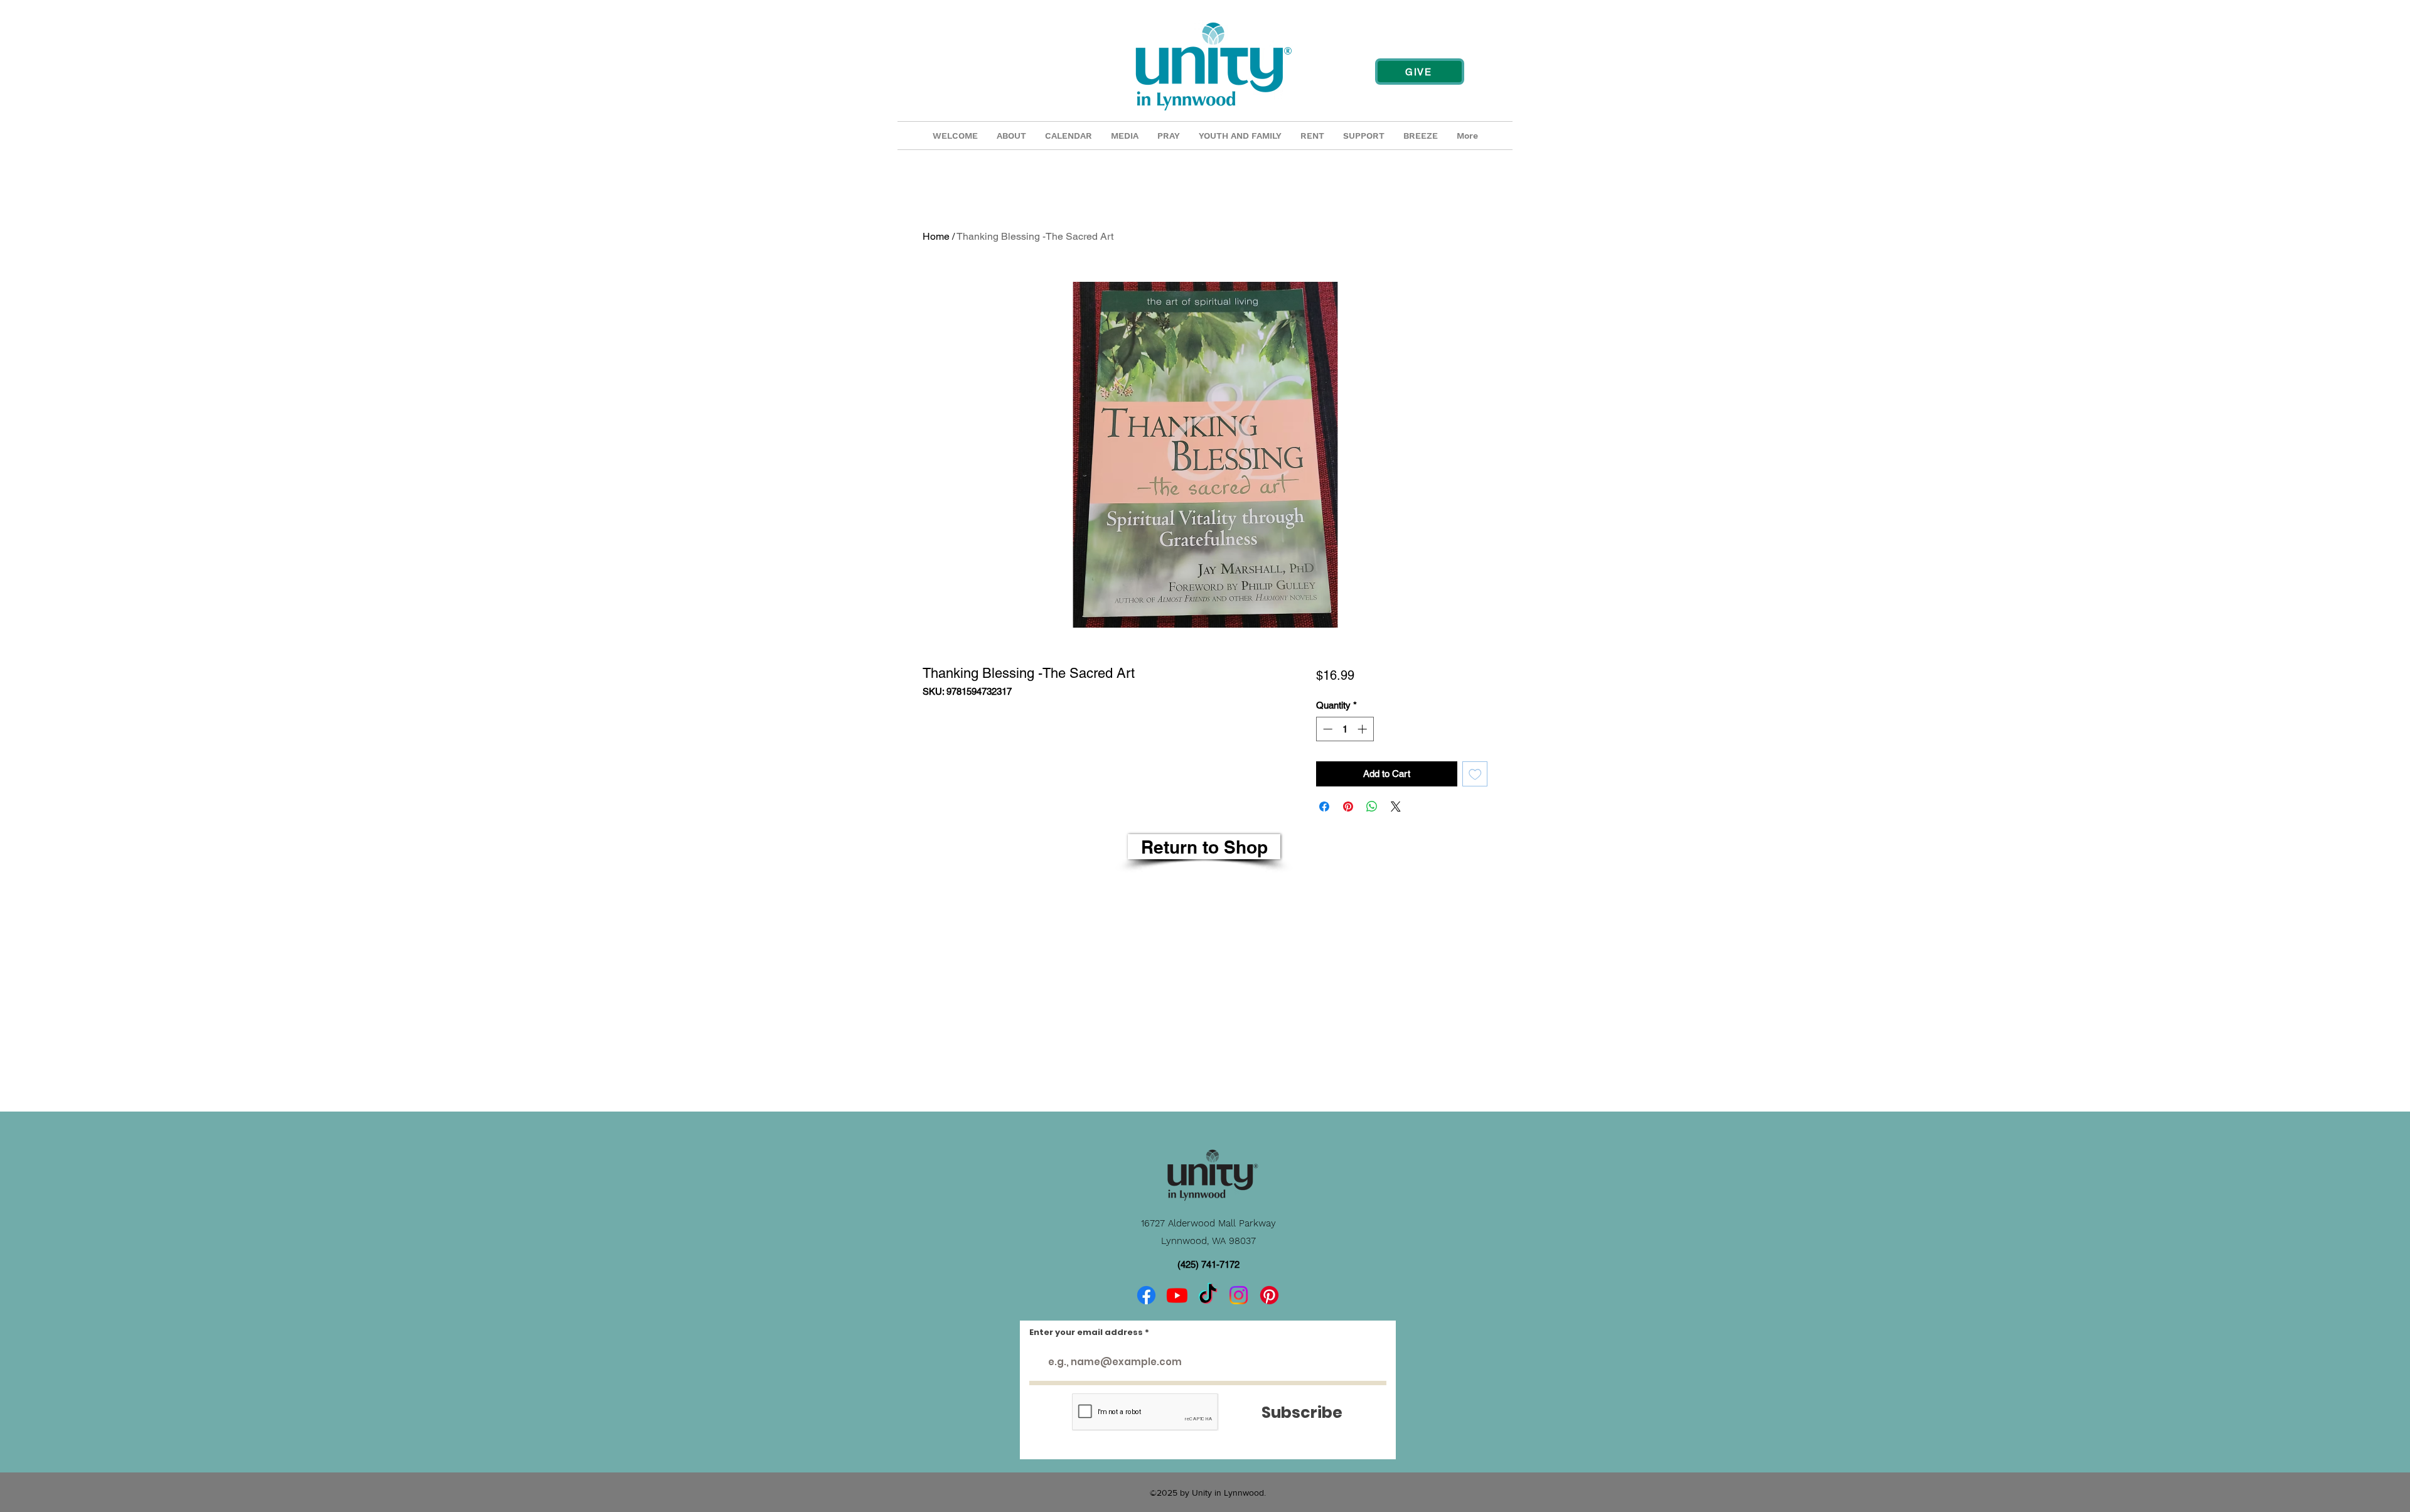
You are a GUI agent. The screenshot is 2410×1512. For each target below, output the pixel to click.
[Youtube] (1177, 1295)
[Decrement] (1326, 729)
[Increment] (1363, 729)
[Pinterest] (1269, 1295)
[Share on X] (1396, 807)
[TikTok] (1208, 1295)
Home (936, 236)
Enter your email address (1086, 1332)
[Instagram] (1239, 1295)
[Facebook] (1146, 1295)
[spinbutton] (1345, 729)
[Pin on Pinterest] (1348, 807)
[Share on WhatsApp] (1372, 807)
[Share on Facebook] (1324, 807)
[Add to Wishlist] (1475, 774)
